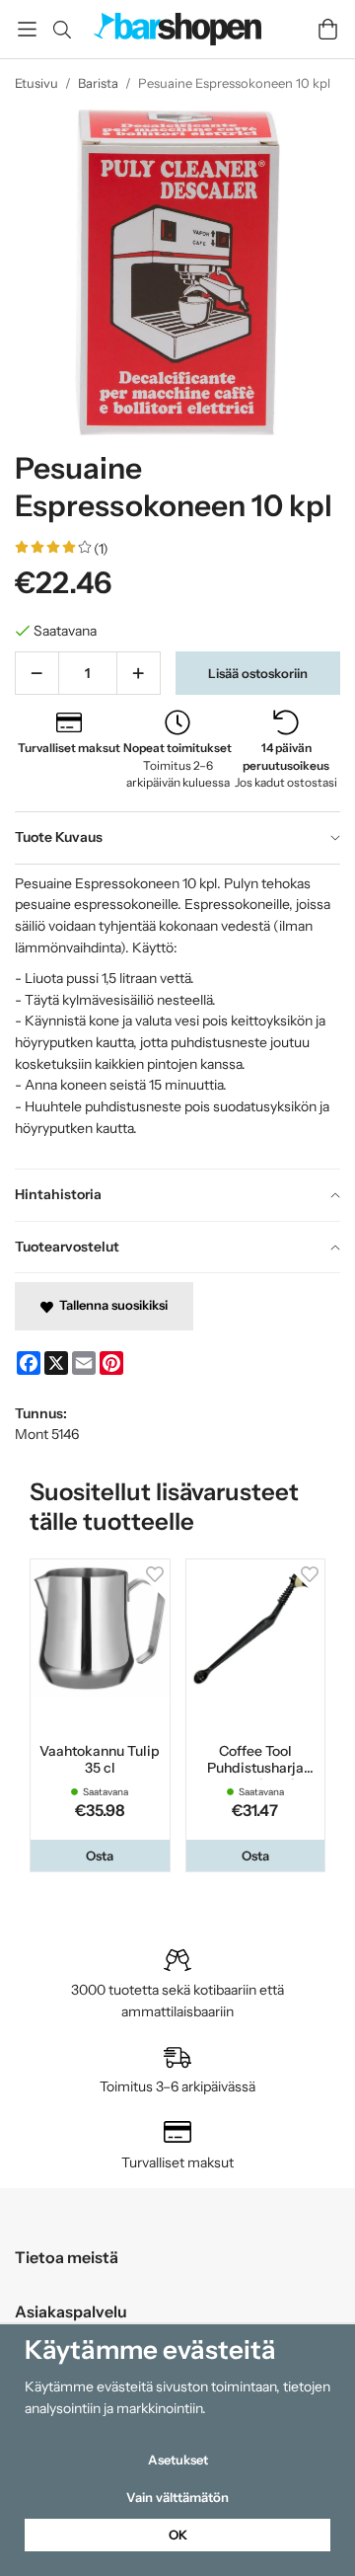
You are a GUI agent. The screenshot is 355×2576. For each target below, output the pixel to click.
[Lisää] (139, 673)
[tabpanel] (177, 1016)
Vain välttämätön (177, 2497)
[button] (100, 1856)
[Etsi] (62, 30)
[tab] (177, 838)
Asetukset (178, 2460)
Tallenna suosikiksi (110, 1305)
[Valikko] (27, 29)
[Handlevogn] (328, 29)
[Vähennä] (37, 673)
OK (178, 2535)
